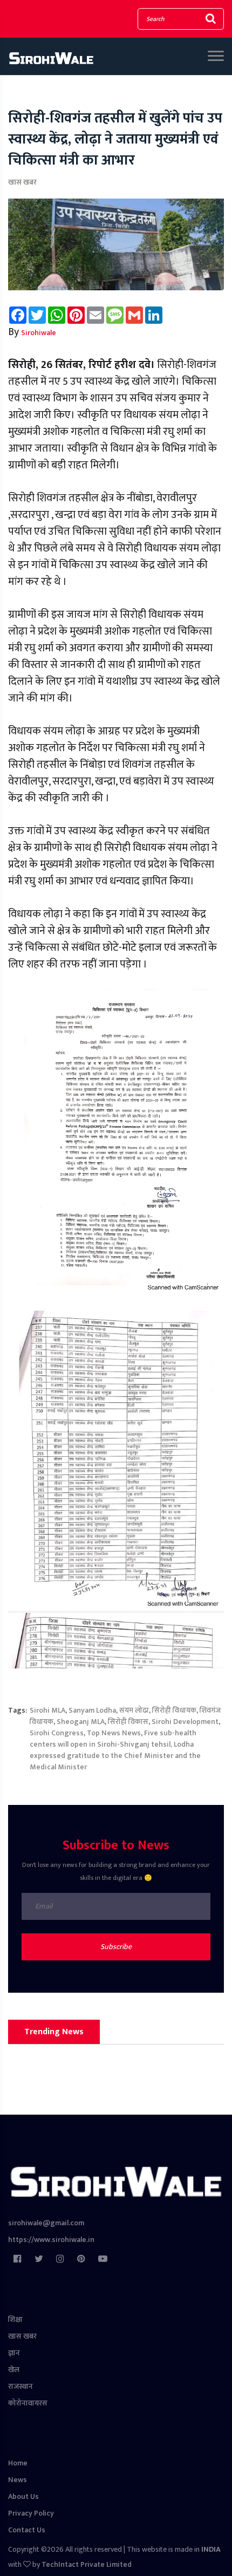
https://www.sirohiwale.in (51, 2240)
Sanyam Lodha (92, 1710)
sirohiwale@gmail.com (46, 2223)
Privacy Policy (31, 2513)
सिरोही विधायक (174, 1710)
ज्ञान (14, 2353)
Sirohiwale (39, 333)
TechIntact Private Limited (87, 2564)
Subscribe (116, 1947)
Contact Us (27, 2530)
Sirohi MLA (47, 1710)
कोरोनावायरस (28, 2403)
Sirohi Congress (57, 1733)
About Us (23, 2496)
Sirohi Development (185, 1722)
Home (18, 2463)
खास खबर (22, 182)
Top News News (114, 1733)
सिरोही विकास (128, 1722)
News (18, 2480)
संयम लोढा (134, 1710)
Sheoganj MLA (81, 1722)
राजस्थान (21, 2386)
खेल (14, 2370)
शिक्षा (15, 2319)
